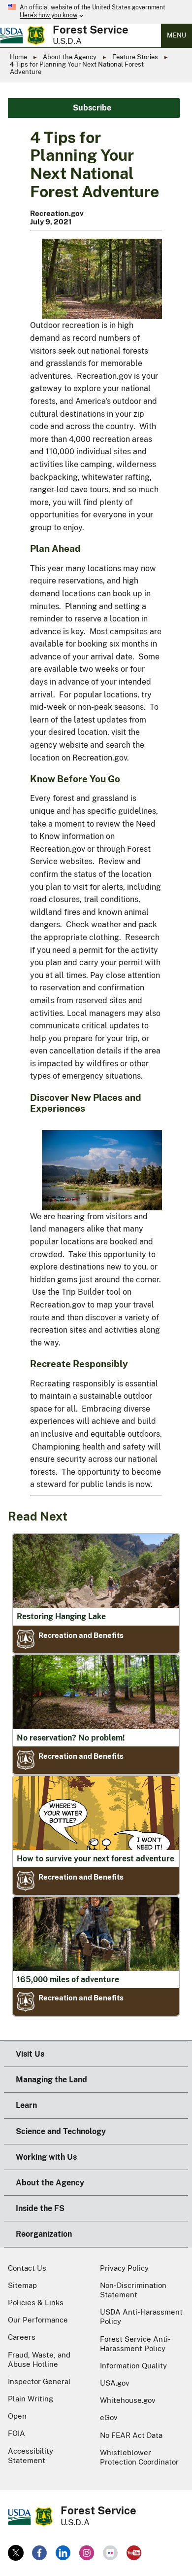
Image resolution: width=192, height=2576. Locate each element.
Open (17, 2416)
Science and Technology (61, 2131)
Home (18, 57)
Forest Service (91, 30)
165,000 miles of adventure (68, 1979)
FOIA (16, 2433)
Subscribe (92, 108)
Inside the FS (40, 2208)
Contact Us (27, 2268)
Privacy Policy (124, 2268)
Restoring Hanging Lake (61, 1616)
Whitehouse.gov (128, 2400)
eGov (109, 2417)
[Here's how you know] (96, 12)
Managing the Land (51, 2080)
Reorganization (44, 2234)
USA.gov (115, 2383)
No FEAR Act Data (131, 2435)
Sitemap (22, 2285)
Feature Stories (135, 57)
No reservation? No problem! (71, 1738)
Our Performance (38, 2320)
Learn (26, 2105)
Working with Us (46, 2157)
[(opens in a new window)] (16, 2553)
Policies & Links (36, 2303)
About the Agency (70, 57)
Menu (176, 35)
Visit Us (30, 2054)
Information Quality (133, 2366)
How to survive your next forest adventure (96, 1859)
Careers (22, 2337)
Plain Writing (31, 2399)
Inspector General (39, 2381)
